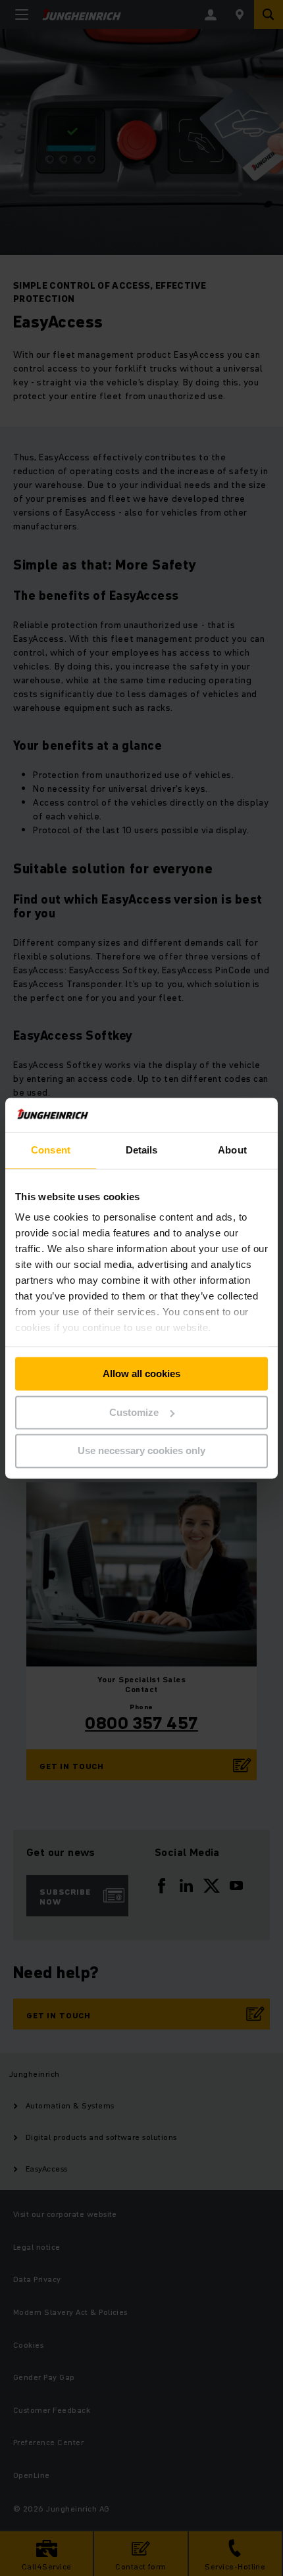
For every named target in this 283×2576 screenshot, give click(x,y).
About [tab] (232, 1150)
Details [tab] (142, 1150)
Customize (134, 1412)
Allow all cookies (141, 1373)
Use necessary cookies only (141, 1451)
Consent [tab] (51, 1150)
